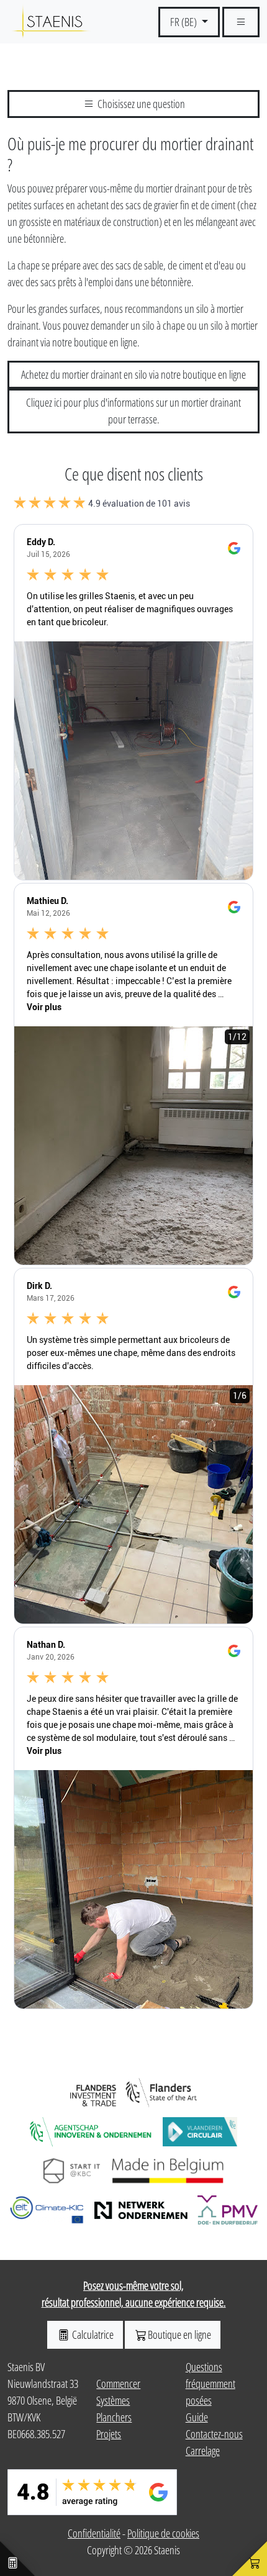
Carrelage (203, 2451)
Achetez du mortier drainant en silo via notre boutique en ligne (133, 374)
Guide (197, 2417)
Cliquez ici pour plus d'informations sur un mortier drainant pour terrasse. (133, 411)
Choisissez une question (140, 104)
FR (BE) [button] (184, 22)
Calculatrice (92, 2334)
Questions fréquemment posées (210, 2384)
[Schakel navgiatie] (241, 22)
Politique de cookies (163, 2533)
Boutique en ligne (179, 2334)
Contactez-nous (214, 2434)
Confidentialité (94, 2533)
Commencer (118, 2384)
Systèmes (113, 2400)
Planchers (114, 2417)
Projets (109, 2434)
